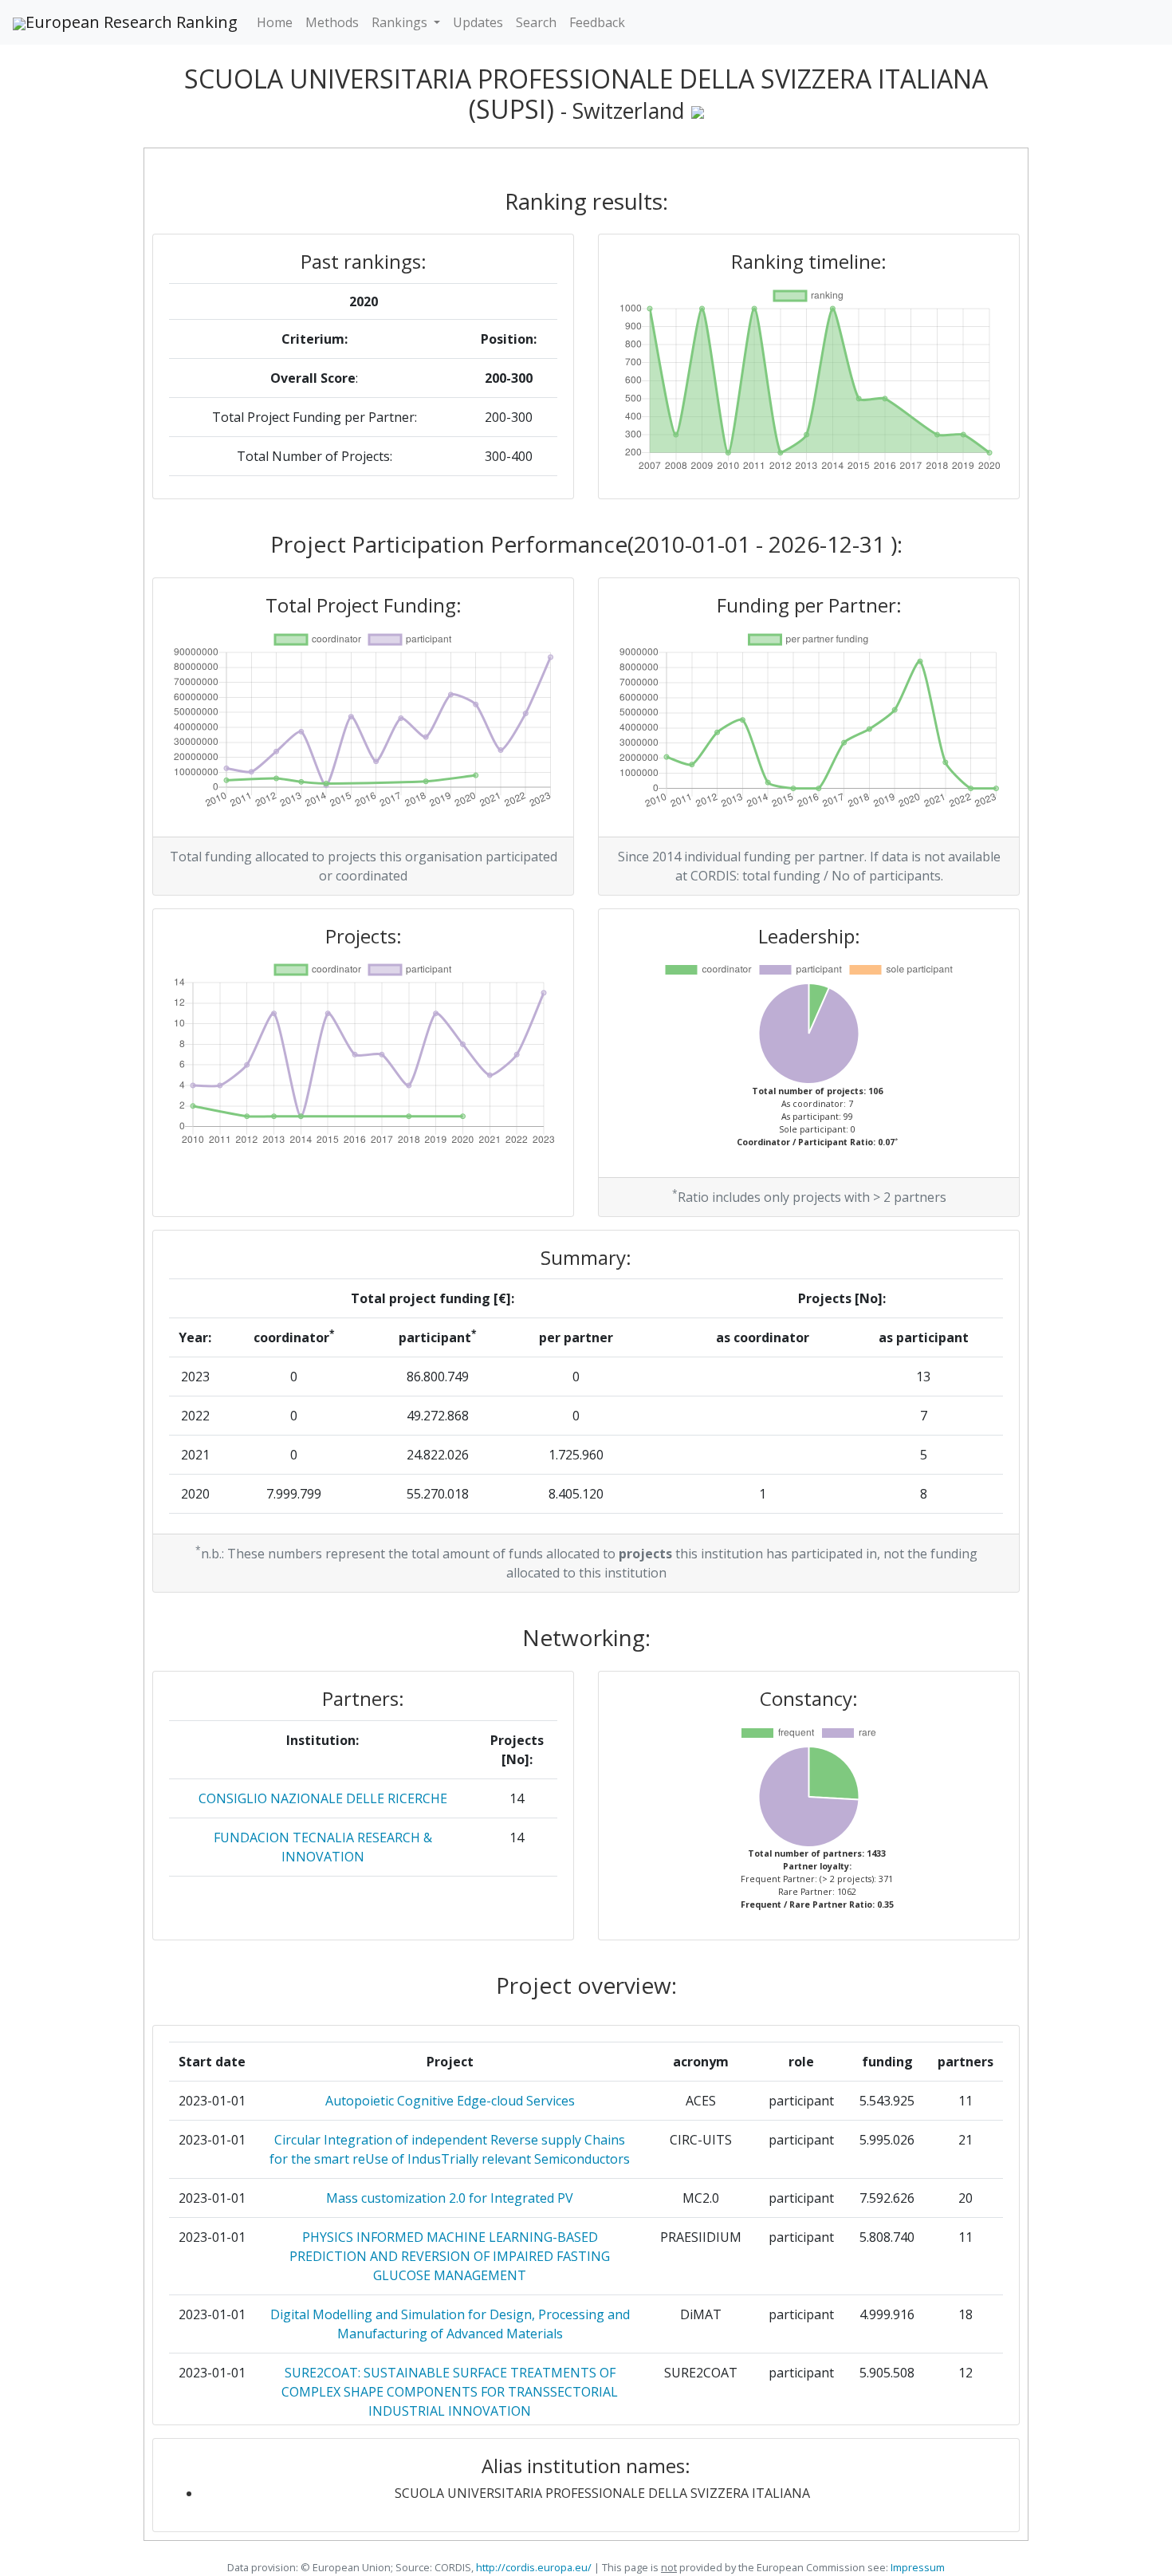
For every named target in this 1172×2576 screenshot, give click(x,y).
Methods (332, 22)
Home (275, 22)
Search (536, 22)
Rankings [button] (401, 22)
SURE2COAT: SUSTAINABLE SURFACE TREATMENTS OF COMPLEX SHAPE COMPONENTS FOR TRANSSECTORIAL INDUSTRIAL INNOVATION (450, 2392)
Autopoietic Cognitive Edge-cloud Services (450, 2101)
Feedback (597, 22)
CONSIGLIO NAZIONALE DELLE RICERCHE (323, 1798)
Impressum (916, 2567)
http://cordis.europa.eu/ (534, 2567)
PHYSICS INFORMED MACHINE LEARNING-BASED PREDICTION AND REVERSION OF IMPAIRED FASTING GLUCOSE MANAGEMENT (450, 2256)
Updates (478, 22)
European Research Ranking (132, 22)
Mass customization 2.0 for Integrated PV (450, 2198)
